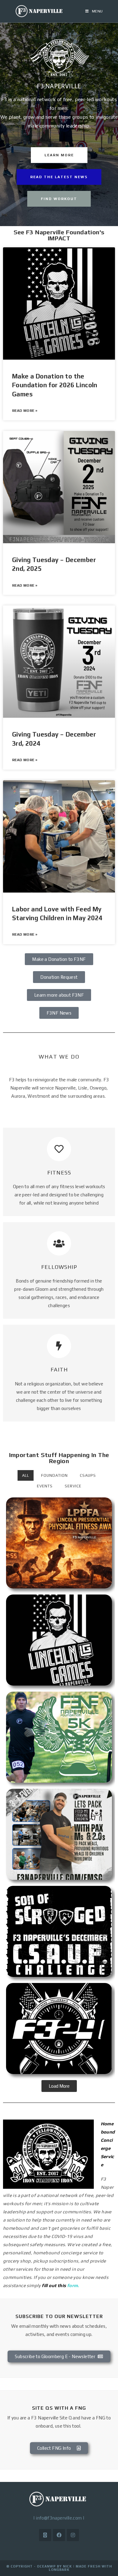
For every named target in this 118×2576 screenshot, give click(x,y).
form (73, 2285)
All (26, 1475)
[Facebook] (59, 2535)
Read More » (25, 411)
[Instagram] (73, 2535)
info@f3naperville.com (59, 2518)
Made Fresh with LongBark (80, 2568)
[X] (45, 2535)
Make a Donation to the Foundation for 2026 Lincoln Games (55, 385)
